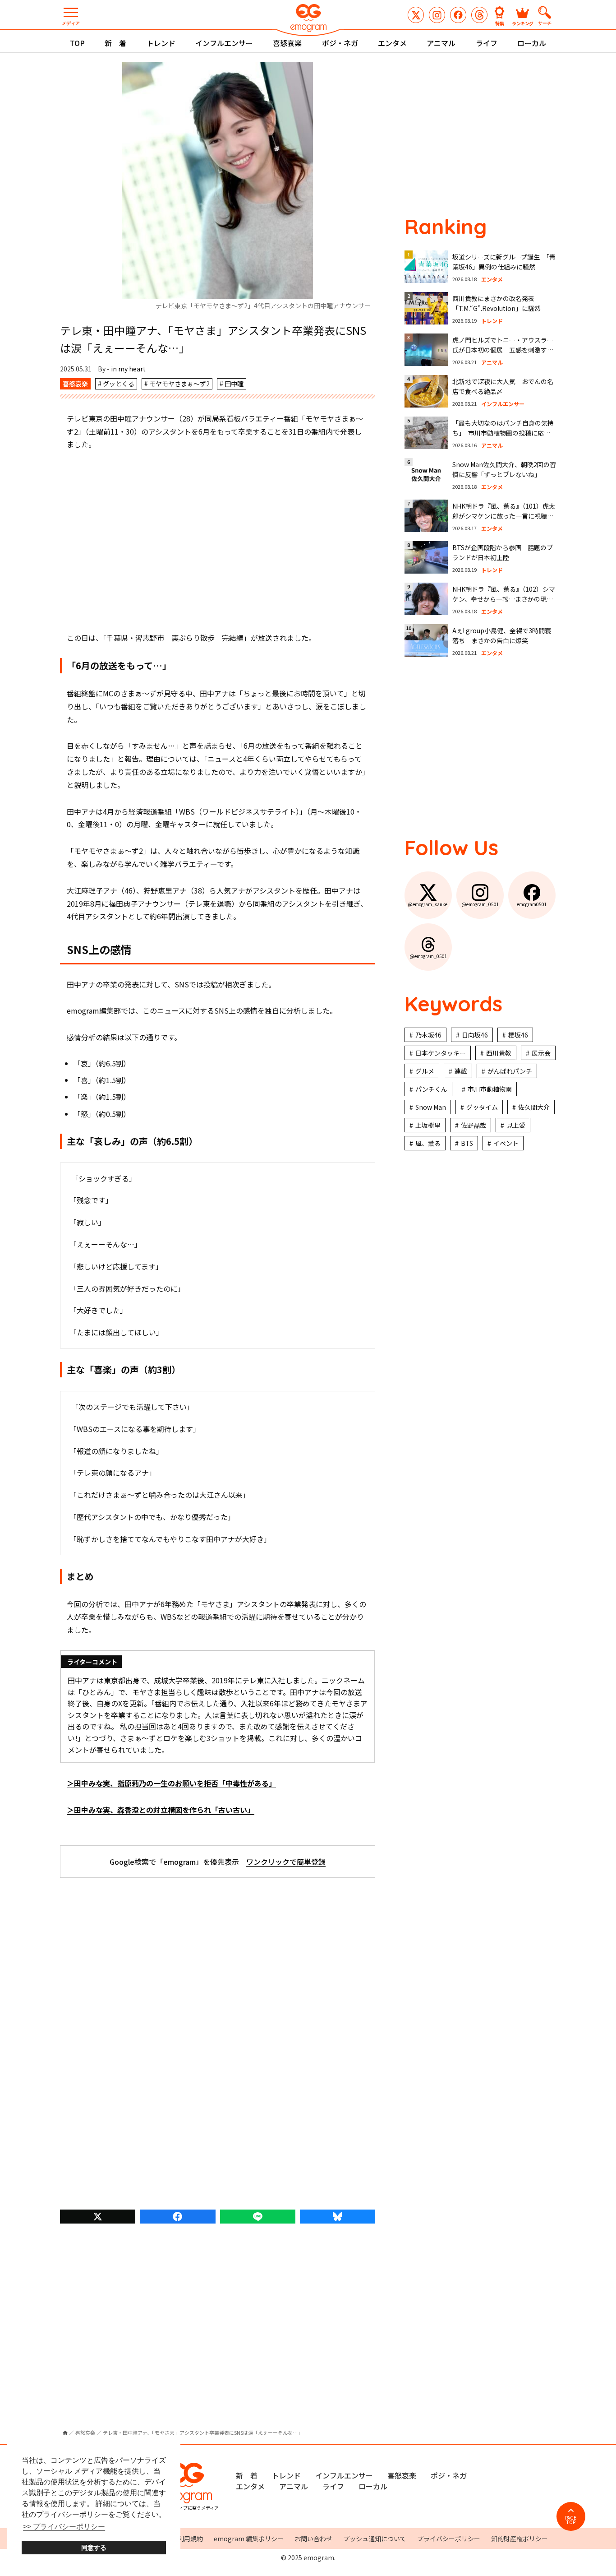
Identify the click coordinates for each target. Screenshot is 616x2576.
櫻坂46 (518, 1035)
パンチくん (431, 1089)
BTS (467, 1143)
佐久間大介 (534, 1107)
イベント (506, 1143)
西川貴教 (499, 1053)
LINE (258, 2217)
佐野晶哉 (473, 1125)
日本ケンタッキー (441, 1053)
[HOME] (65, 2433)
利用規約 (190, 2539)
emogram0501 (458, 15)
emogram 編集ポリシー (249, 2539)
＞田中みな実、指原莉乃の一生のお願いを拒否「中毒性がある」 (171, 1783)
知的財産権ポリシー (519, 2539)
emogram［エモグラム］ (308, 19)
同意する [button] (94, 2548)
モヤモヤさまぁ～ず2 (179, 384)
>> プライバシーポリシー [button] (64, 2527)
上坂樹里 (428, 1125)
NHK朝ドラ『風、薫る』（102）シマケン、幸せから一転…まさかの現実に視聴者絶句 (504, 599)
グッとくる (119, 384)
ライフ (487, 43)
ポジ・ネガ (340, 43)
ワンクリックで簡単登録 (286, 1862)
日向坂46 (475, 1035)
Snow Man (431, 1107)
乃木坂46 (428, 1035)
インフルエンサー (224, 43)
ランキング (523, 23)
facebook (177, 2217)
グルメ (425, 1071)
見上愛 (516, 1125)
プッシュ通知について (375, 2539)
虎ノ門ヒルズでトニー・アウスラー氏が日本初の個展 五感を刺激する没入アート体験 (503, 350)
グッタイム (482, 1107)
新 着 (115, 43)
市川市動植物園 (490, 1089)
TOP (77, 43)
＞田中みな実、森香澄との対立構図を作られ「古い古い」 (161, 1810)
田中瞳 (234, 384)
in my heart (128, 369)
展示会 (541, 1053)
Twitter (98, 2217)
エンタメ (392, 43)
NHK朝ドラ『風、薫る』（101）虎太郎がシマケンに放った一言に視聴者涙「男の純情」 (504, 516)
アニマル (441, 43)
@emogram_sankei (416, 15)
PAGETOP (571, 2520)
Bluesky (338, 2217)
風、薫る (428, 1143)
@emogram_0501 (437, 15)
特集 (500, 23)
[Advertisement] (218, 541)
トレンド (161, 43)
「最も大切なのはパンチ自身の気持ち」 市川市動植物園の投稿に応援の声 (503, 433)
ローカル (532, 43)
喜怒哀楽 (287, 43)
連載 (461, 1071)
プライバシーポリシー (449, 2539)
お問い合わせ (313, 2539)
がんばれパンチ (510, 1071)
